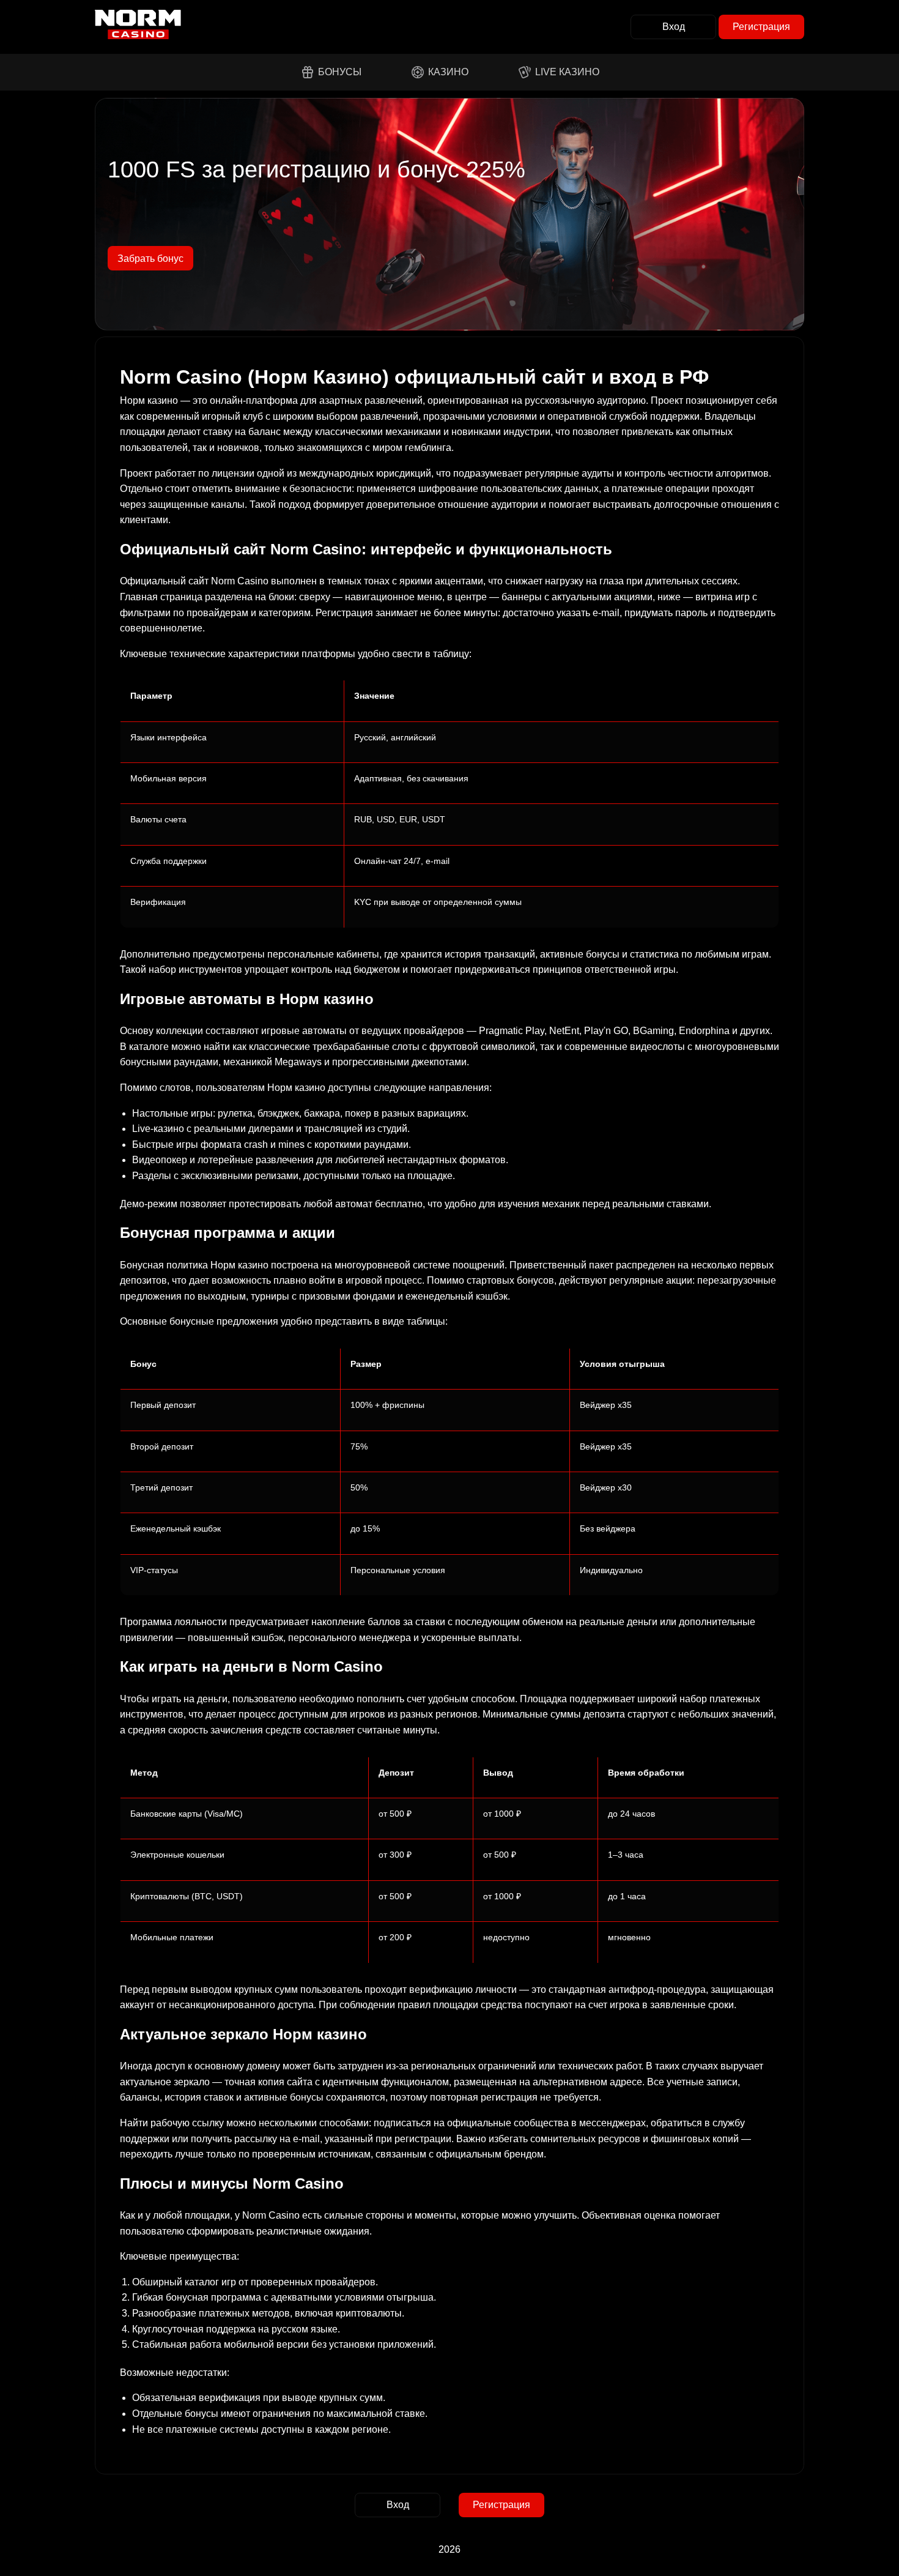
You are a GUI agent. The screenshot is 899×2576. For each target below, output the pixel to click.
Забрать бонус (150, 259)
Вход (674, 27)
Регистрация (761, 27)
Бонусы (340, 72)
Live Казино (567, 72)
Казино (448, 72)
